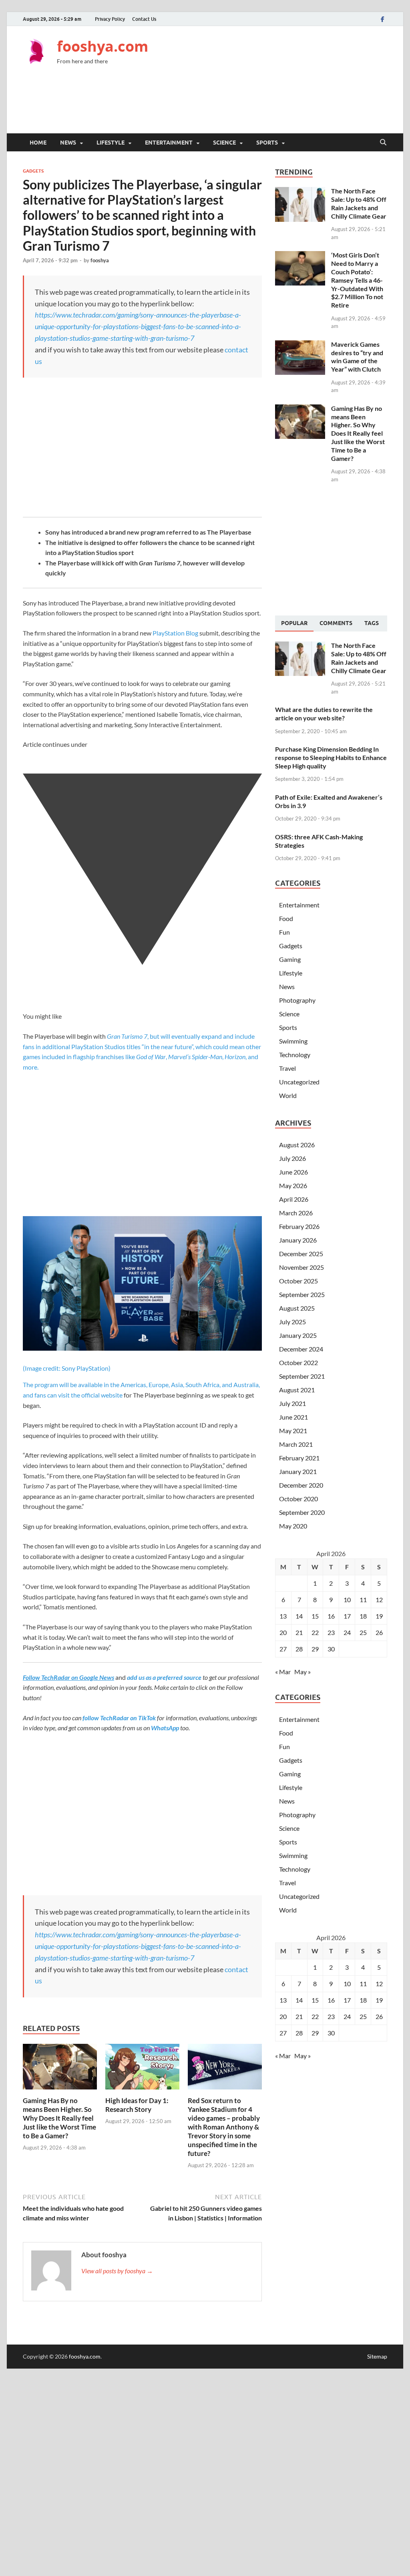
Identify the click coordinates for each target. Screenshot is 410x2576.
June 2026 (293, 1172)
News (68, 143)
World (288, 1095)
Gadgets (33, 171)
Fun (284, 932)
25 (363, 1632)
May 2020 (293, 1526)
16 (331, 1616)
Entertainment (169, 143)
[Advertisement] (241, 105)
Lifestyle (111, 143)
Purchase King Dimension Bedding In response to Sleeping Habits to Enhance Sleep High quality (331, 757)
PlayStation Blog (175, 633)
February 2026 (299, 1226)
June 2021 (293, 1417)
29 (315, 1649)
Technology (295, 1055)
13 (283, 1616)
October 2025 (298, 1281)
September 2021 (302, 1376)
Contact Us (144, 19)
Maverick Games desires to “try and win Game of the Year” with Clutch (357, 357)
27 (283, 1649)
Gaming (290, 959)
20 (283, 1632)
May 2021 (293, 1431)
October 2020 (298, 1499)
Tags (372, 623)
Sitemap (377, 2356)
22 (315, 1632)
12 (379, 1600)
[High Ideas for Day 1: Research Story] (142, 2069)
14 (299, 1616)
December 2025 (301, 1254)
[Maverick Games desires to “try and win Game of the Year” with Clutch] (300, 345)
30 (331, 1649)
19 (379, 1616)
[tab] (294, 623)
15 (315, 1616)
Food (286, 918)
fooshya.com (102, 46)
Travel (287, 1068)
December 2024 (301, 1349)
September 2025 (302, 1294)
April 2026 (294, 1199)
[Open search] (383, 143)
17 (347, 1616)
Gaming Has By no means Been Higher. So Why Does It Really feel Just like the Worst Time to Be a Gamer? (59, 2118)
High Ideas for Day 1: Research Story (137, 2105)
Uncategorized (299, 1082)
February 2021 (299, 1458)
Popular (294, 623)
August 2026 (297, 1145)
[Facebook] (382, 19)
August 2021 (297, 1390)
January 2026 (298, 1240)
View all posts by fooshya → (117, 2271)
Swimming (293, 1041)
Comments (336, 623)
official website (102, 1395)
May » (302, 1672)
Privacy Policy (110, 19)
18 (363, 1616)
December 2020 (301, 1485)
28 (299, 1649)
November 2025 (301, 1267)
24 (347, 1632)
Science (224, 143)
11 (363, 1600)
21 (299, 1632)
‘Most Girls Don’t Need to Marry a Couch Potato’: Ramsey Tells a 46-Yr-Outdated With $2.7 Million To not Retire (357, 280)
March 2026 (296, 1213)
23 (331, 1632)
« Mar (283, 1672)
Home (38, 143)
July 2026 (292, 1158)
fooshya (100, 260)
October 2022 (298, 1362)
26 (379, 1632)
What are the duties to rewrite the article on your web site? (324, 714)
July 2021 (292, 1403)
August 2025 (297, 1308)
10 (347, 1600)
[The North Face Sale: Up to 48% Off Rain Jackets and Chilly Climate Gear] (300, 192)
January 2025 (298, 1335)
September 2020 (302, 1512)
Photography (297, 1000)
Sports (267, 143)
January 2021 (298, 1471)
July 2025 (292, 1322)
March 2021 (296, 1444)
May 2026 (293, 1185)
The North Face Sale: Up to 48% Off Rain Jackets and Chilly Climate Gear (359, 203)
